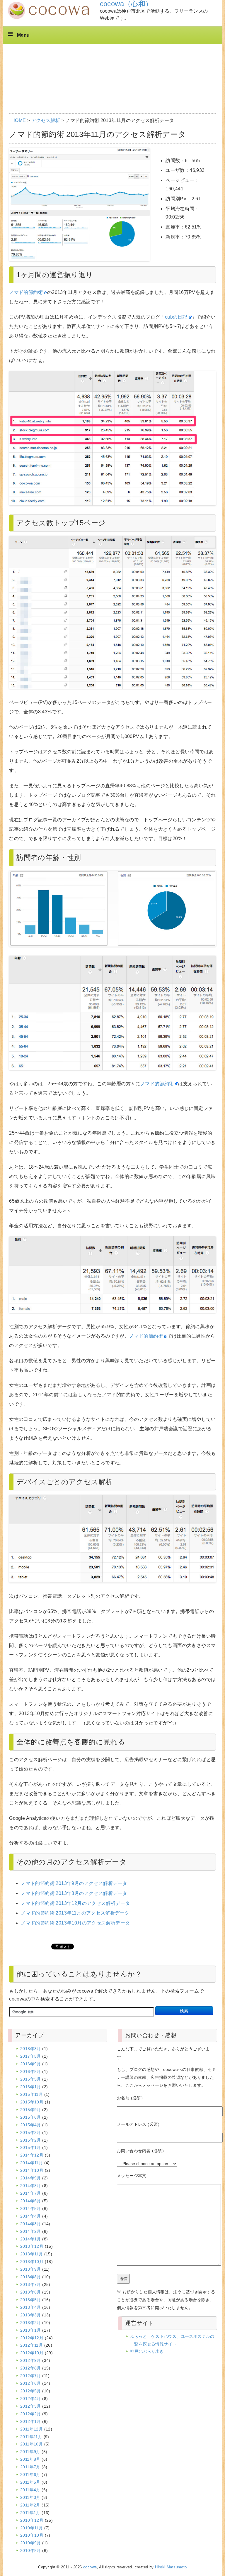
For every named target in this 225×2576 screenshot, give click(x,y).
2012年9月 (31, 2360)
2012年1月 (31, 2421)
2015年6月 (31, 2117)
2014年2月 (31, 2231)
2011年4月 (30, 2490)
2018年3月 (31, 2049)
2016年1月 (31, 2087)
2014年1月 (31, 2239)
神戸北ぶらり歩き (147, 2351)
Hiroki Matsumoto (171, 2567)
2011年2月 (30, 2505)
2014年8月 (31, 2186)
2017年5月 (31, 2056)
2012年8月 (31, 2368)
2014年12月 (32, 2155)
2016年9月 (31, 2064)
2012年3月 (31, 2406)
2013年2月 (31, 2323)
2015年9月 (31, 2110)
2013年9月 (31, 2269)
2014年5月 (31, 2208)
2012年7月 (31, 2376)
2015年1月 (31, 2147)
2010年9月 (31, 2543)
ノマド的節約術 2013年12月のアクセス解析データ (75, 1903)
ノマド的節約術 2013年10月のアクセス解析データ (75, 1923)
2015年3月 (31, 2132)
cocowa (90, 2567)
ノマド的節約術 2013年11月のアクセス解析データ (75, 1913)
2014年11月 (31, 2163)
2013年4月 (31, 2307)
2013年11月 (31, 2254)
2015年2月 (31, 2140)
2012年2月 (31, 2414)
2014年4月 (31, 2216)
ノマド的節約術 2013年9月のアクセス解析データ (74, 1883)
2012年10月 (32, 2353)
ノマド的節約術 (26, 292)
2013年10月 (32, 2262)
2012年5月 (31, 2391)
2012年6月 (31, 2383)
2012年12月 (32, 2338)
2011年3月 (30, 2497)
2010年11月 (31, 2528)
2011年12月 (31, 2429)
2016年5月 (31, 2079)
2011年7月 (30, 2467)
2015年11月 (31, 2094)
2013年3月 (31, 2315)
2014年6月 (31, 2201)
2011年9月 (30, 2452)
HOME (19, 120)
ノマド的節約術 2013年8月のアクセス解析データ (74, 1893)
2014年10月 (32, 2170)
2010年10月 (32, 2535)
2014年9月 (31, 2178)
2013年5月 (31, 2300)
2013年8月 (31, 2277)
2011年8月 (30, 2459)
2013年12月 (32, 2246)
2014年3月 (31, 2224)
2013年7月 (31, 2284)
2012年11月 (31, 2345)
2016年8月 (31, 2071)
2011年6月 (30, 2475)
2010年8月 (31, 2550)
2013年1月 (31, 2330)
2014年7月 (31, 2193)
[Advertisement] (114, 62)
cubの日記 (176, 317)
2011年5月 (30, 2482)
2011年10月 (31, 2444)
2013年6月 (31, 2292)
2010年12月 (32, 2520)
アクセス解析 (46, 120)
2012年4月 (31, 2399)
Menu (23, 35)
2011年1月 (30, 2513)
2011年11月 (31, 2437)
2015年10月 (32, 2102)
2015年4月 (31, 2125)
